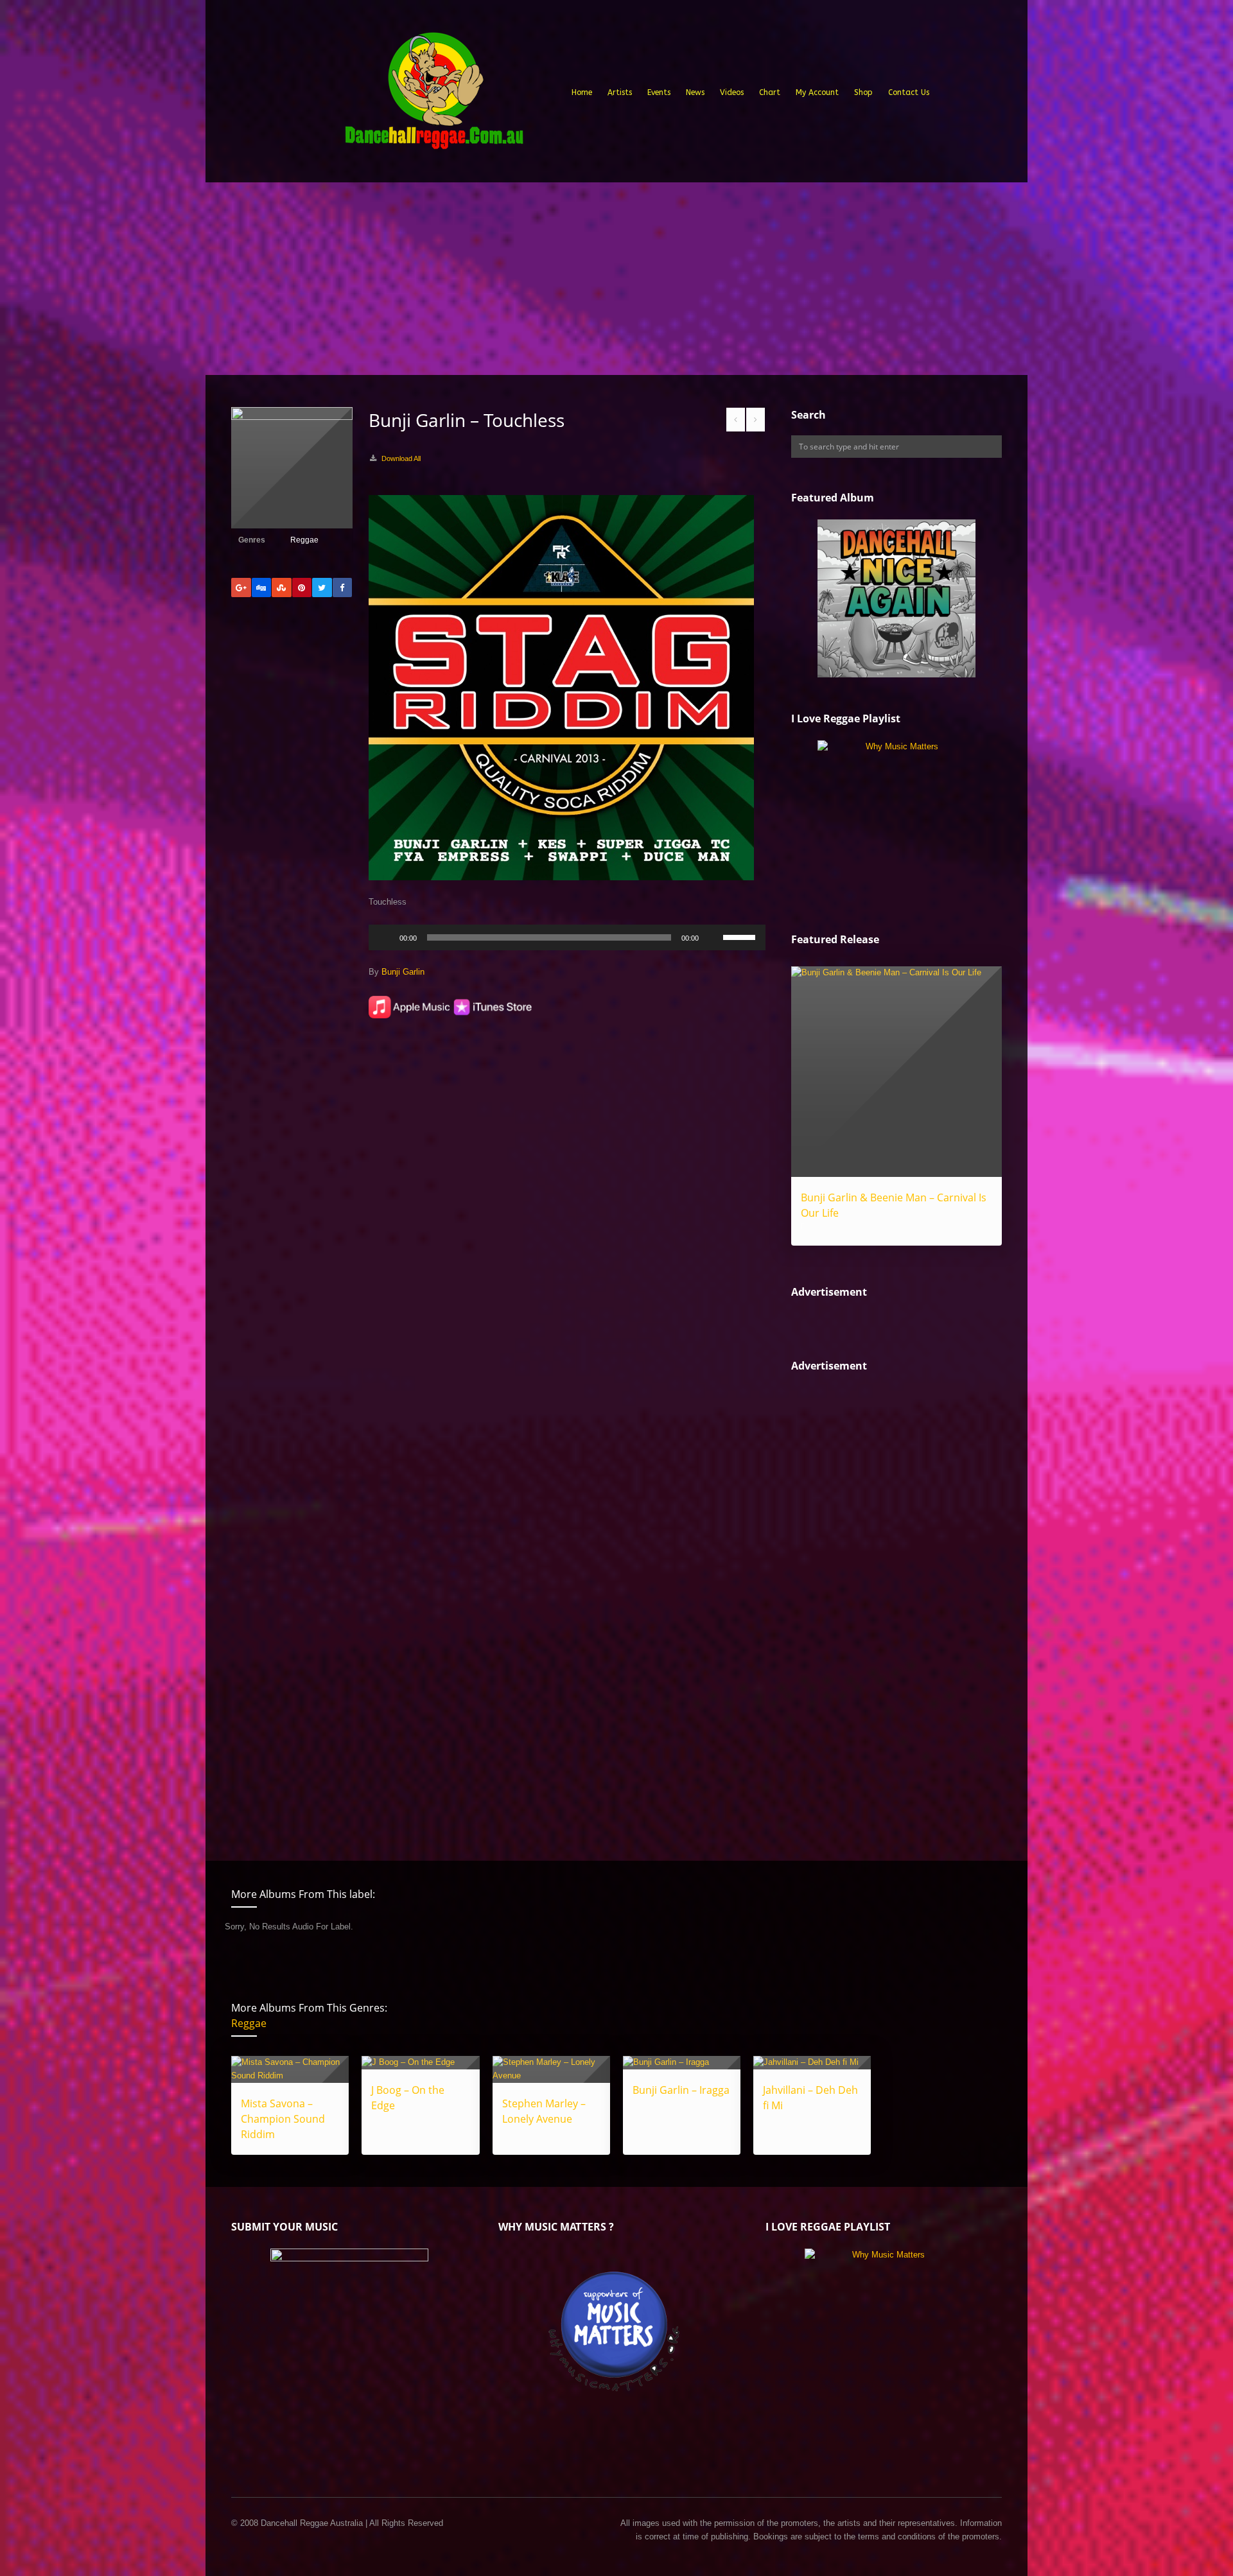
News (695, 92)
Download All (401, 458)
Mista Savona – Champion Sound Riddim (283, 2119)
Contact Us (909, 92)
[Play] (385, 937)
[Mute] (713, 937)
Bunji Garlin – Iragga (681, 2090)
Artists (620, 92)
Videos (732, 92)
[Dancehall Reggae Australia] (433, 96)
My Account (817, 92)
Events (659, 92)
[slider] (741, 936)
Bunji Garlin (403, 972)
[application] (567, 937)
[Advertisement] (616, 279)
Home (582, 92)
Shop (863, 92)
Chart (770, 92)
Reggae (304, 540)
